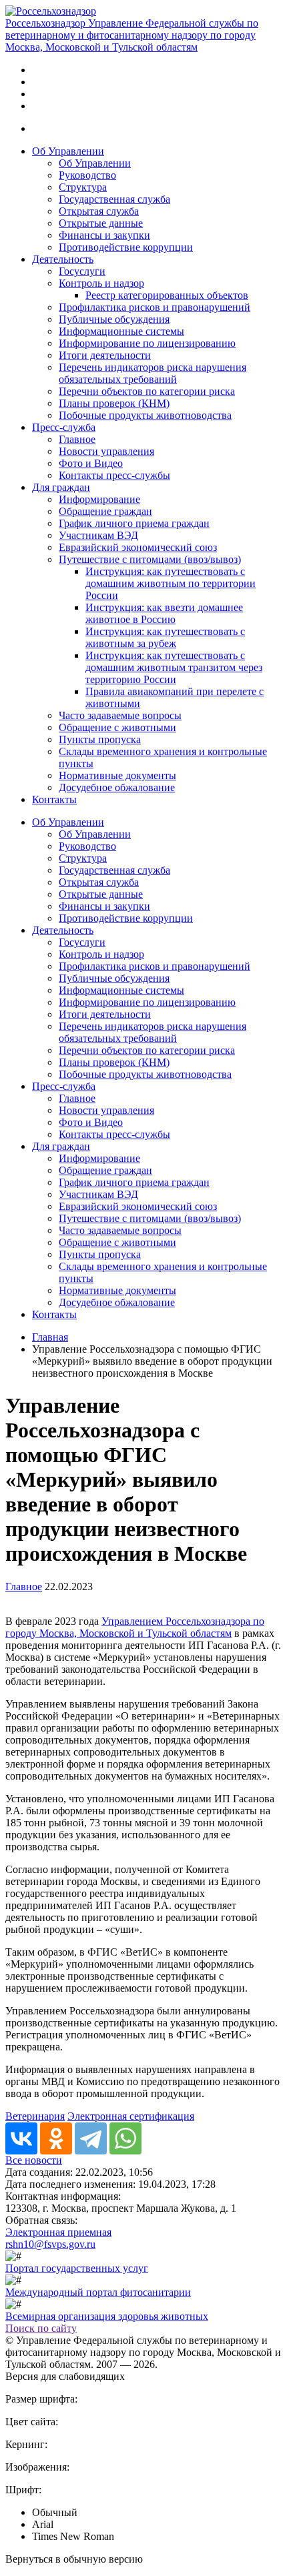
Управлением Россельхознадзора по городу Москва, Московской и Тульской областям (135, 1627)
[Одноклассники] (56, 2138)
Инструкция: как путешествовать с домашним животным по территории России (171, 583)
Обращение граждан (105, 511)
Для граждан (61, 487)
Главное (77, 439)
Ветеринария (35, 2116)
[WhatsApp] (125, 2138)
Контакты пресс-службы (114, 475)
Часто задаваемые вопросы (120, 715)
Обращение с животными (117, 727)
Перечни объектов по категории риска (147, 391)
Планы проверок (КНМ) (114, 403)
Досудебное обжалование (117, 787)
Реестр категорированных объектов (167, 295)
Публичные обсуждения (114, 319)
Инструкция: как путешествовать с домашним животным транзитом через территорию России (174, 667)
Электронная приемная (58, 2232)
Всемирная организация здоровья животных (107, 2316)
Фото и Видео (91, 463)
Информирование (99, 499)
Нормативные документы (117, 775)
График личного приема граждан (134, 523)
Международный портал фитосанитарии (98, 2292)
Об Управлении (68, 151)
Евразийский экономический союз (138, 547)
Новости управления (106, 451)
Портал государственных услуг (77, 2268)
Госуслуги (82, 271)
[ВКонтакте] (21, 2138)
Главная (50, 1337)
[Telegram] (91, 2138)
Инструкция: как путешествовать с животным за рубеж (165, 637)
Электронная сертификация (131, 2116)
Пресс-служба (64, 427)
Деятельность (63, 259)
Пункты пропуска (100, 739)
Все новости (34, 2160)
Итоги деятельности (105, 355)
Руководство (87, 175)
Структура (83, 187)
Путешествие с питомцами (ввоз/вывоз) (150, 559)
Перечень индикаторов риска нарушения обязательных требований (153, 373)
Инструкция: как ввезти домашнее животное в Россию (164, 613)
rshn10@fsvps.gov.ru (50, 2244)
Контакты (54, 799)
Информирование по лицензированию (147, 343)
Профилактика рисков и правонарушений (155, 307)
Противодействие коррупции (126, 247)
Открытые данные (101, 223)
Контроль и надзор (101, 283)
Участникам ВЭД (98, 535)
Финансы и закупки (104, 235)
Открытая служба (99, 211)
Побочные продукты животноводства (145, 415)
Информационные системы (121, 331)
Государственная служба (114, 199)
